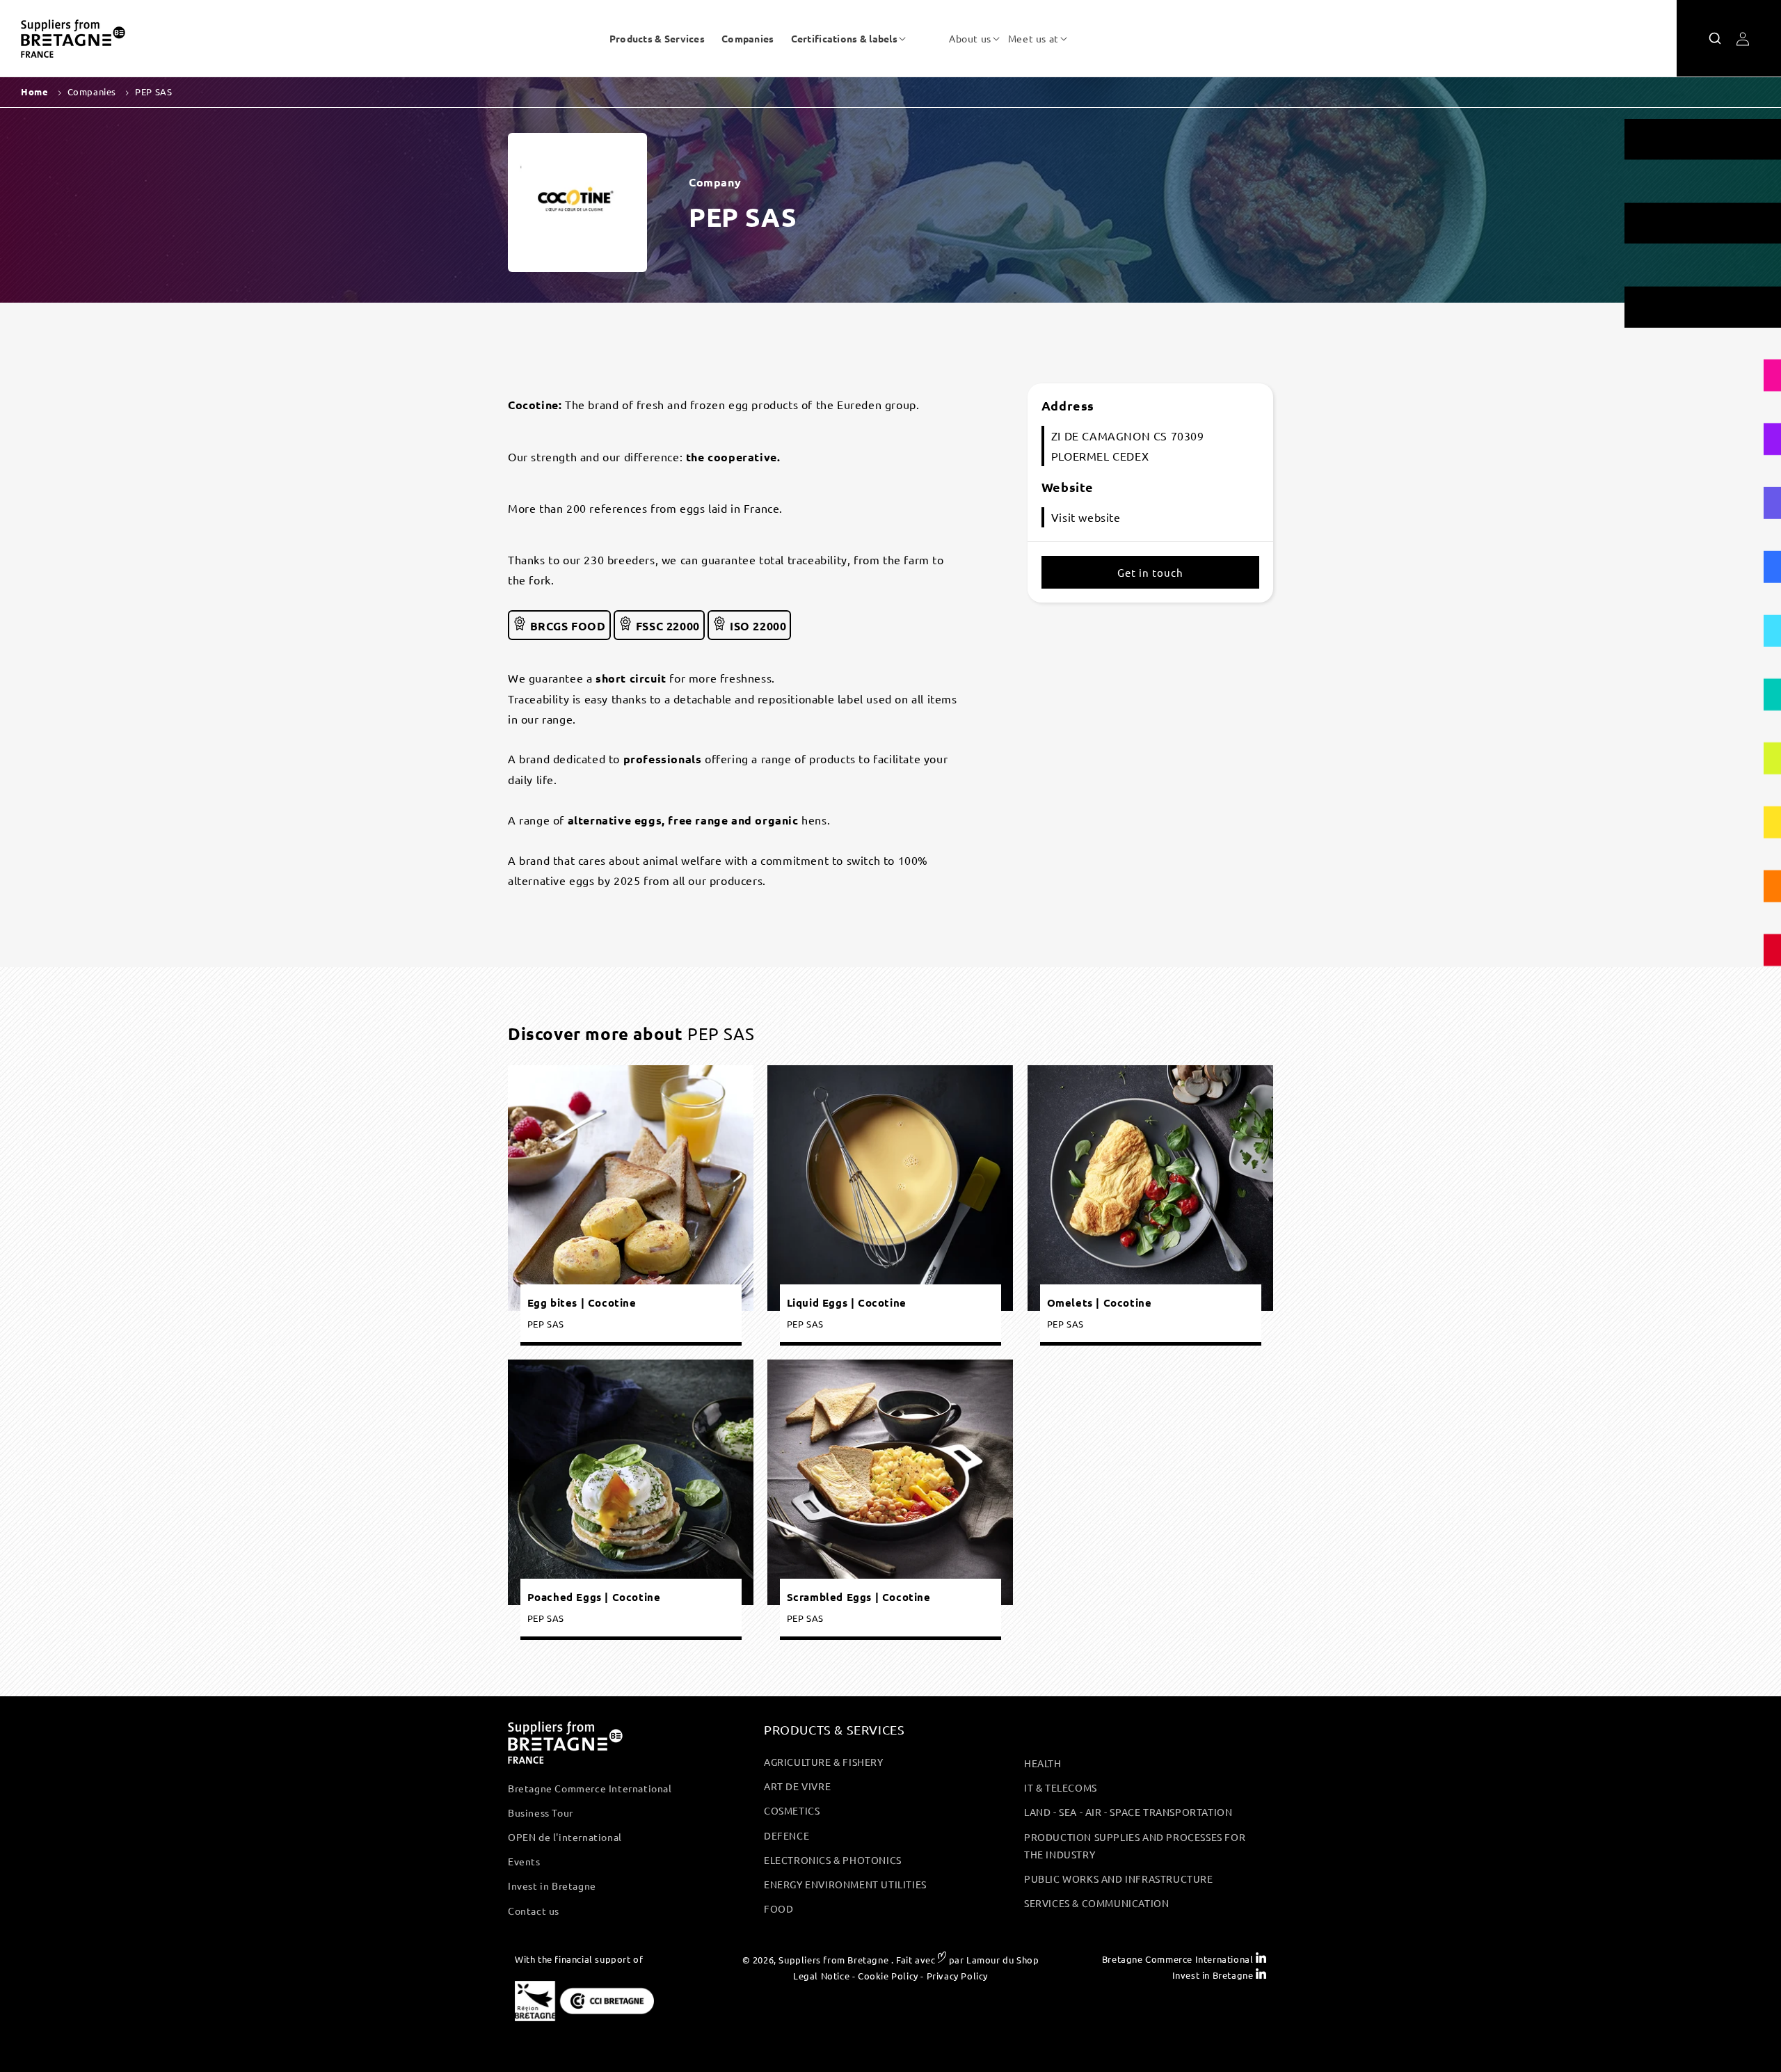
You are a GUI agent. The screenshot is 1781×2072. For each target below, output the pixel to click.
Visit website (1086, 517)
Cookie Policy (888, 1976)
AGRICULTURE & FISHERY (824, 1762)
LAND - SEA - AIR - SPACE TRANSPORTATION (1128, 1812)
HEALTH (1043, 1763)
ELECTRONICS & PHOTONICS (833, 1860)
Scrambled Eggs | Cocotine (859, 1597)
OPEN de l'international (565, 1837)
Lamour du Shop (1003, 1960)
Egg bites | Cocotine (582, 1303)
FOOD (778, 1908)
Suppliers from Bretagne (833, 1960)
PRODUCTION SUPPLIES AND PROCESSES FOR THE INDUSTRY (1135, 1846)
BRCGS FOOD (566, 626)
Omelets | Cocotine (1099, 1303)
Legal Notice (821, 1976)
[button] (844, 38)
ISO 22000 (756, 626)
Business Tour (541, 1812)
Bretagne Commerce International (590, 1788)
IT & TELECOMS (1061, 1787)
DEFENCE (786, 1835)
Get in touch (1150, 572)
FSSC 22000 (666, 626)
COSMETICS (792, 1810)
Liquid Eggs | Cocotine (847, 1303)
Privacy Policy (957, 1976)
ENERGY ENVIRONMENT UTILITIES (845, 1884)
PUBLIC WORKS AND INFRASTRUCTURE (1119, 1879)
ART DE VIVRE (797, 1786)
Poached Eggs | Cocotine (594, 1597)
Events (524, 1861)
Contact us (534, 1911)
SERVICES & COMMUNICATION (1096, 1903)
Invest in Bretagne (552, 1886)
